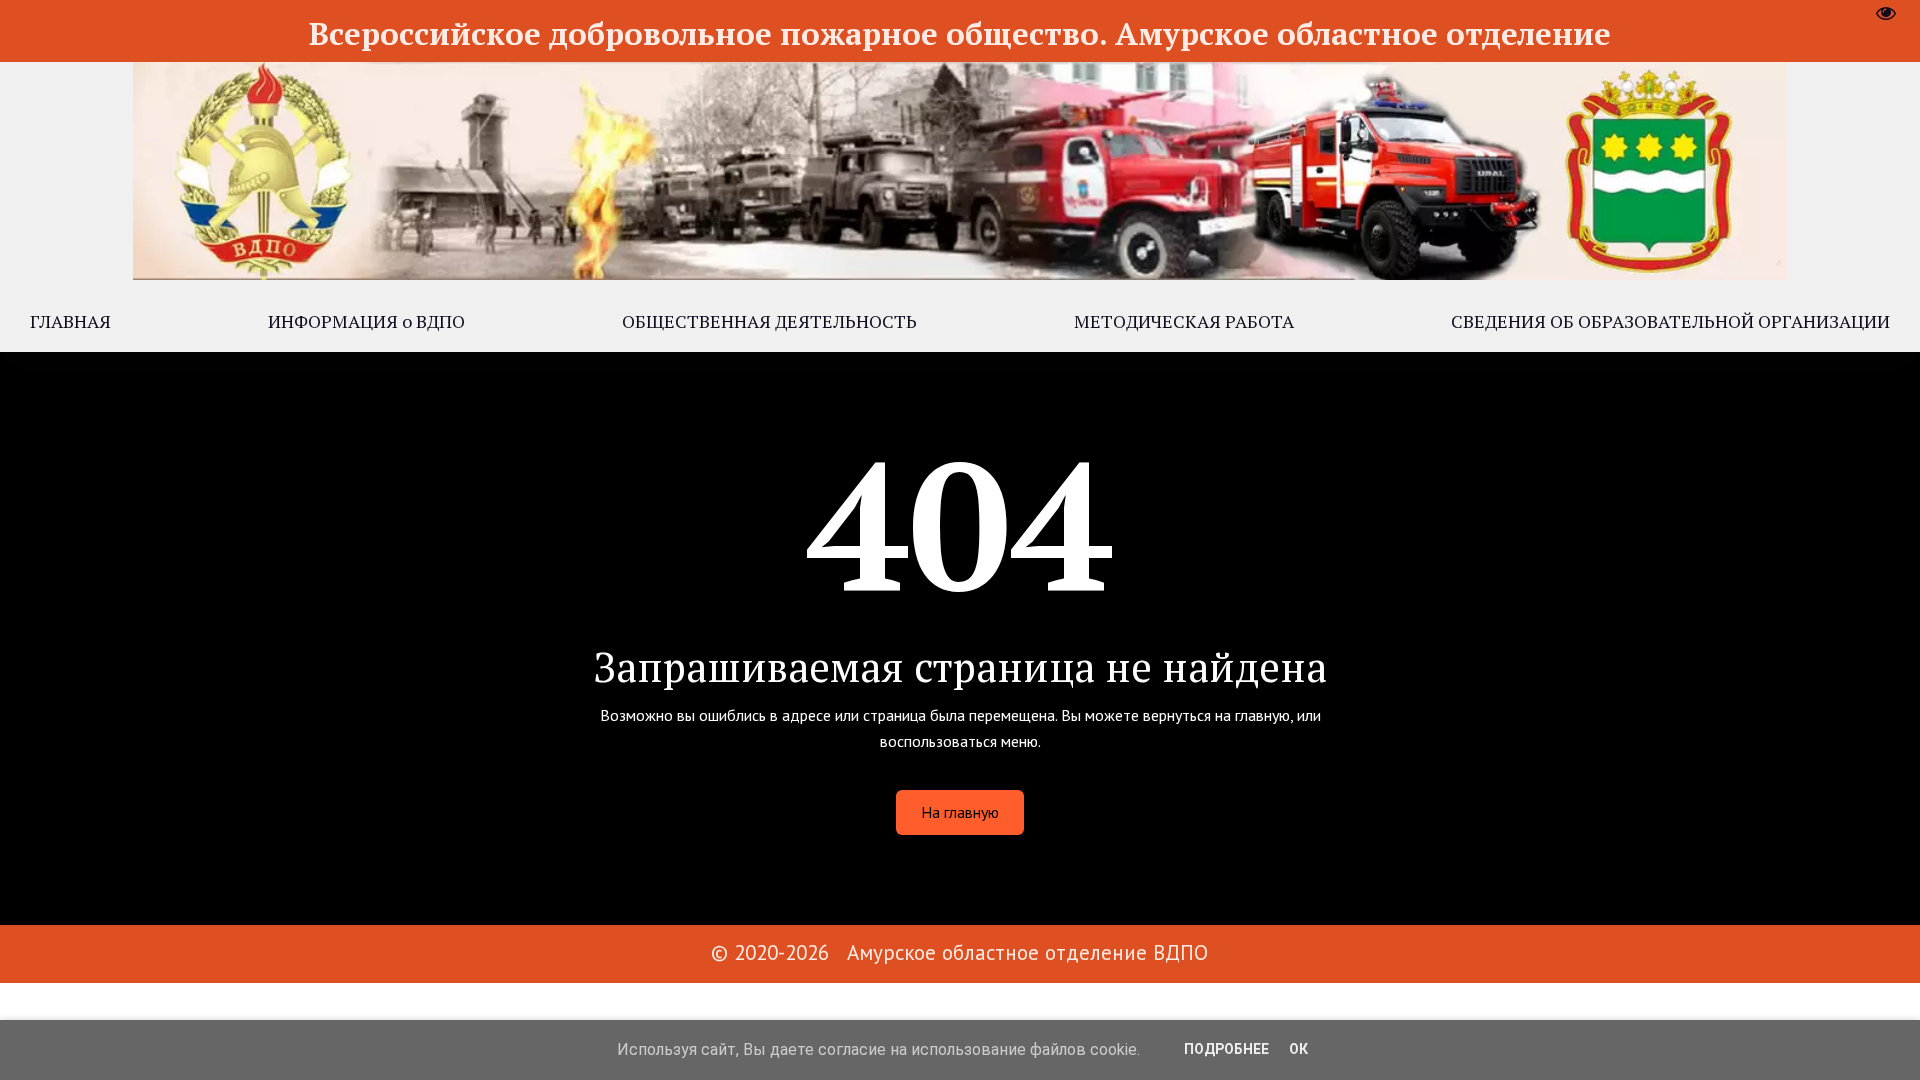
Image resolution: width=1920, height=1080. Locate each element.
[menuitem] (70, 321)
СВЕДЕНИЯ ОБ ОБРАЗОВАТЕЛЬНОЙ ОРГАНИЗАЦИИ (1670, 321)
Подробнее (1226, 1049)
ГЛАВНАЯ (70, 321)
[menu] (960, 321)
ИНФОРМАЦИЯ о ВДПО (366, 321)
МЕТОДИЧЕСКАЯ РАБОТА (1184, 321)
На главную (960, 812)
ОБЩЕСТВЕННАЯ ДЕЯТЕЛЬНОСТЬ (769, 321)
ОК (1298, 1049)
